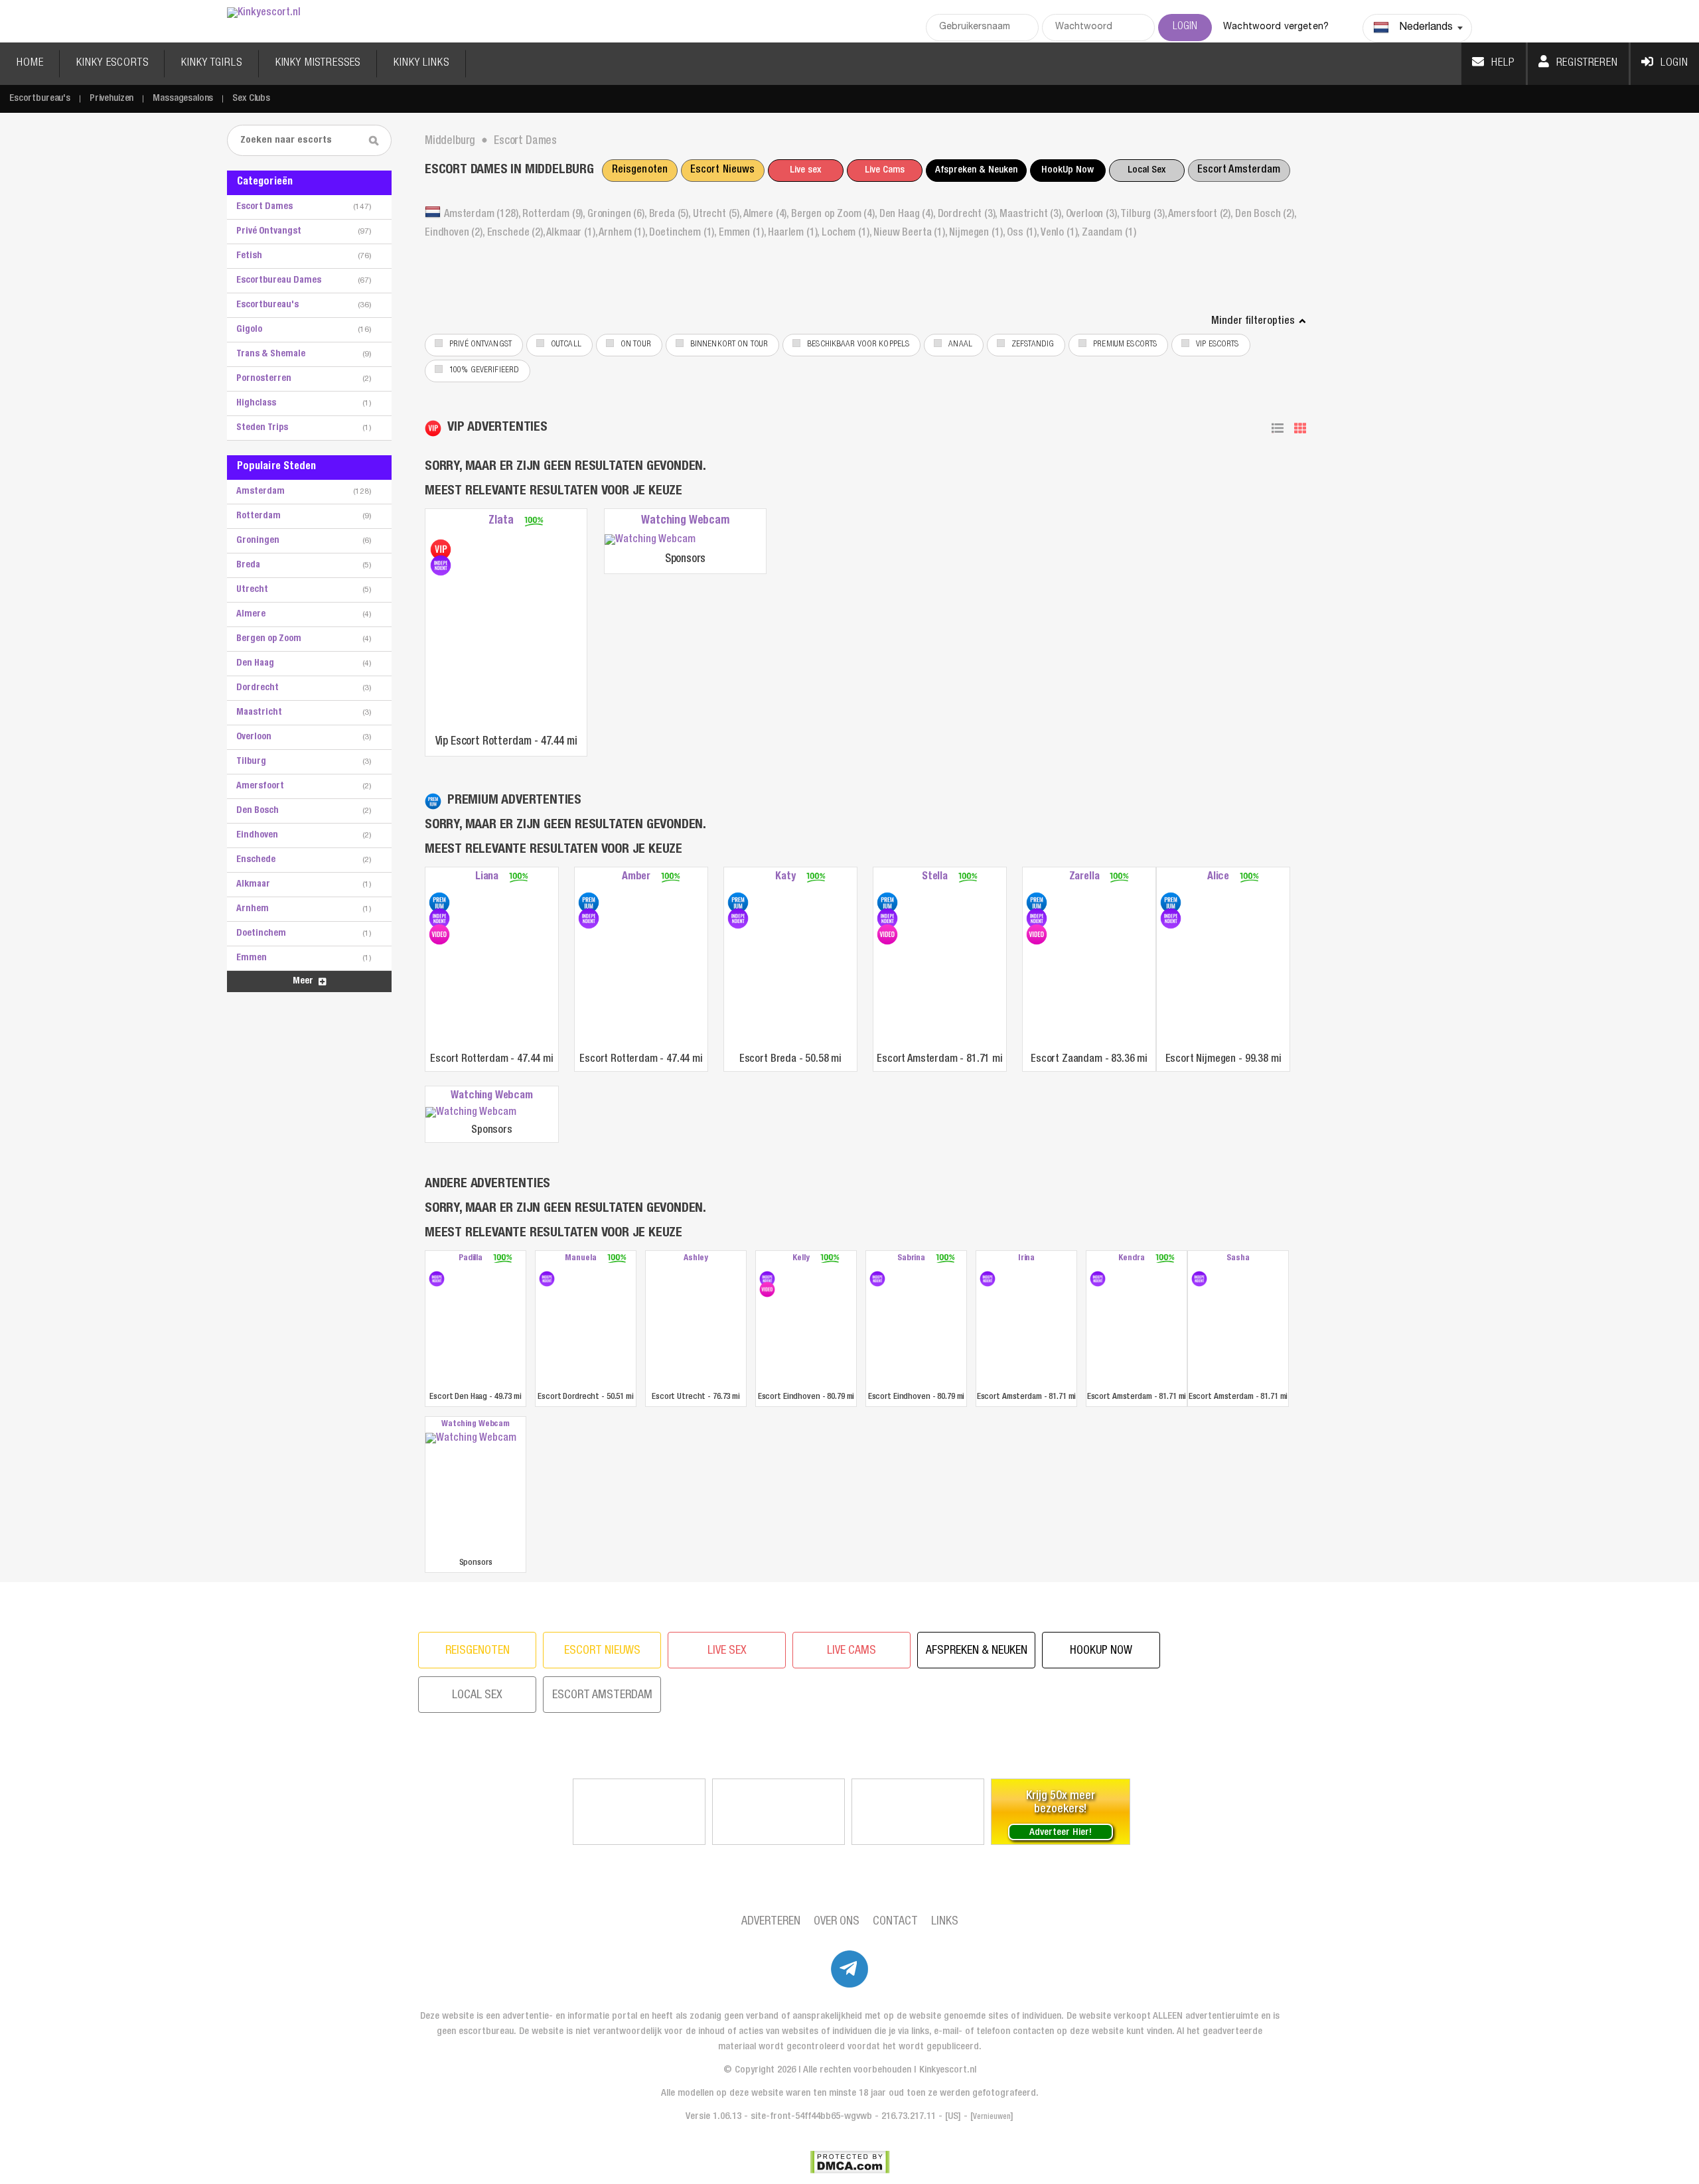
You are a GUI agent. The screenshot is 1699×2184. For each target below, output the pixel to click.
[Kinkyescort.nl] (264, 14)
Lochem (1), (848, 234)
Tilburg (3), (1144, 215)
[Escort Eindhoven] (767, 1279)
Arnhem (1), (624, 234)
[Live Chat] (918, 1812)
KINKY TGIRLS (211, 63)
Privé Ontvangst (480, 345)
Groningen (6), (618, 215)
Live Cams (885, 170)
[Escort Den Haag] (437, 1279)
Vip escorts (1217, 345)
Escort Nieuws (723, 171)
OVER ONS (837, 1922)
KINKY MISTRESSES (318, 63)
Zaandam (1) (1109, 234)
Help (1503, 63)
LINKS (945, 1922)
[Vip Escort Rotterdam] (441, 549)
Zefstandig (1033, 345)
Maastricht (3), (1032, 215)
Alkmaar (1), (572, 234)
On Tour (636, 345)
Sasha (1238, 1259)
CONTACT (895, 1922)
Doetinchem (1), (684, 234)
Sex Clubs (251, 99)
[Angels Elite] (639, 1812)
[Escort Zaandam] (1037, 903)
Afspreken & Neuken (976, 170)
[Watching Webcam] (685, 541)
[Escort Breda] (738, 903)
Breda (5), (671, 215)
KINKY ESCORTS (112, 63)
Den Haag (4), (909, 215)
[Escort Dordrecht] (547, 1279)
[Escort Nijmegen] (1171, 903)
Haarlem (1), (795, 234)
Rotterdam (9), (555, 215)
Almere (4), (767, 215)
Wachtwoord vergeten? (1276, 27)
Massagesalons (183, 99)
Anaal (960, 345)
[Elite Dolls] (778, 1812)
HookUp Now (1068, 170)
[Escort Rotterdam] (439, 903)
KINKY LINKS (421, 63)
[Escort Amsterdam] (887, 903)
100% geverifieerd (484, 371)
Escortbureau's (40, 99)
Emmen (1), (743, 234)
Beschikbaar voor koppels (858, 345)
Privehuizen (111, 99)
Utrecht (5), (718, 215)
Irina (1026, 1259)
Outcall (566, 345)
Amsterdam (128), (483, 215)
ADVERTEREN (771, 1922)
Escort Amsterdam (1239, 171)
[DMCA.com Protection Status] (850, 2162)
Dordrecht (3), (969, 215)
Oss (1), (1024, 234)
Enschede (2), (517, 234)
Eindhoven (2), (456, 234)
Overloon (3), (1093, 215)
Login (1674, 63)
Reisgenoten (640, 171)
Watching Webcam (685, 521)
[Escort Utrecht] (696, 1328)
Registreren (1587, 63)
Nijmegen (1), (978, 234)
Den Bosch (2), (1266, 215)
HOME (30, 63)
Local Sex (1146, 170)
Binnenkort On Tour (729, 345)
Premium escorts (1125, 345)
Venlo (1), (1061, 234)
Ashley (696, 1259)
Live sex (805, 170)
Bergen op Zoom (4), (835, 215)
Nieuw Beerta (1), (911, 234)
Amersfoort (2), (1201, 215)
